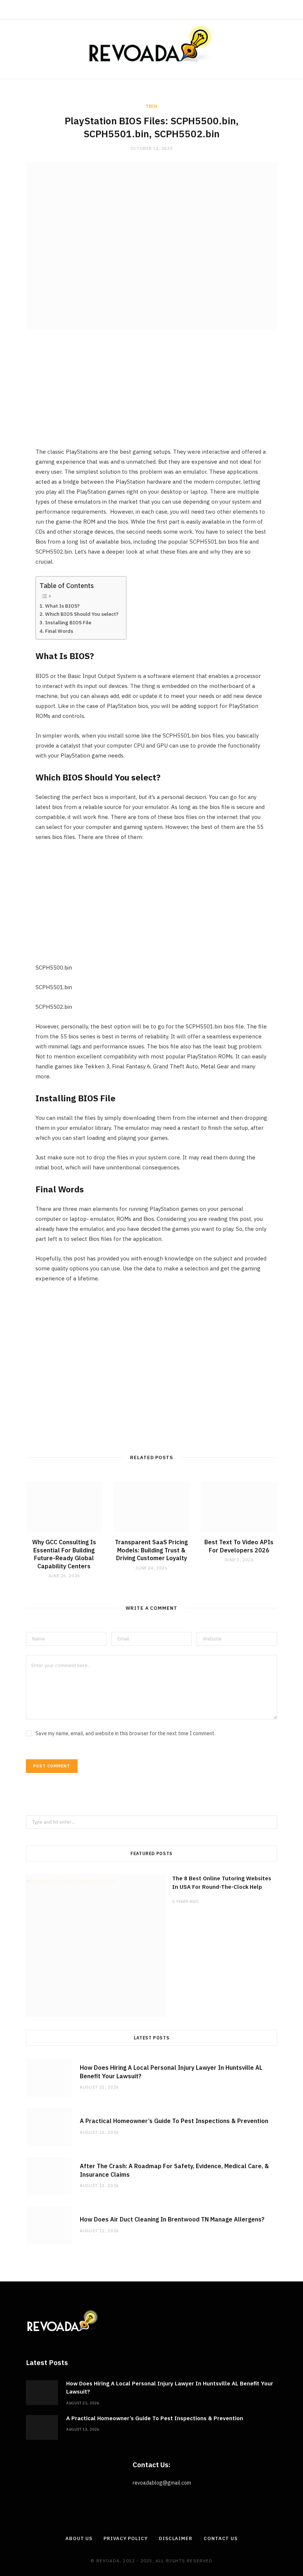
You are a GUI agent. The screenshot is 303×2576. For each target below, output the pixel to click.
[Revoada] (151, 43)
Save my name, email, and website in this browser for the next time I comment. (125, 1733)
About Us (79, 2538)
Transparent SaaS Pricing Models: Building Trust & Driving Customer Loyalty (151, 1550)
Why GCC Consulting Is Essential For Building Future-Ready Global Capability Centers (64, 1554)
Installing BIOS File (68, 622)
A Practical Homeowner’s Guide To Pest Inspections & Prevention (174, 2121)
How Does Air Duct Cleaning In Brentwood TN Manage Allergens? (172, 2219)
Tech (151, 106)
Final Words (59, 631)
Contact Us (221, 2538)
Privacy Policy (126, 2538)
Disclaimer (176, 2538)
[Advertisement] (151, 395)
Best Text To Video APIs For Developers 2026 (239, 1546)
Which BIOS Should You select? (82, 614)
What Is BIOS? (62, 606)
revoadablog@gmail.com (162, 2483)
